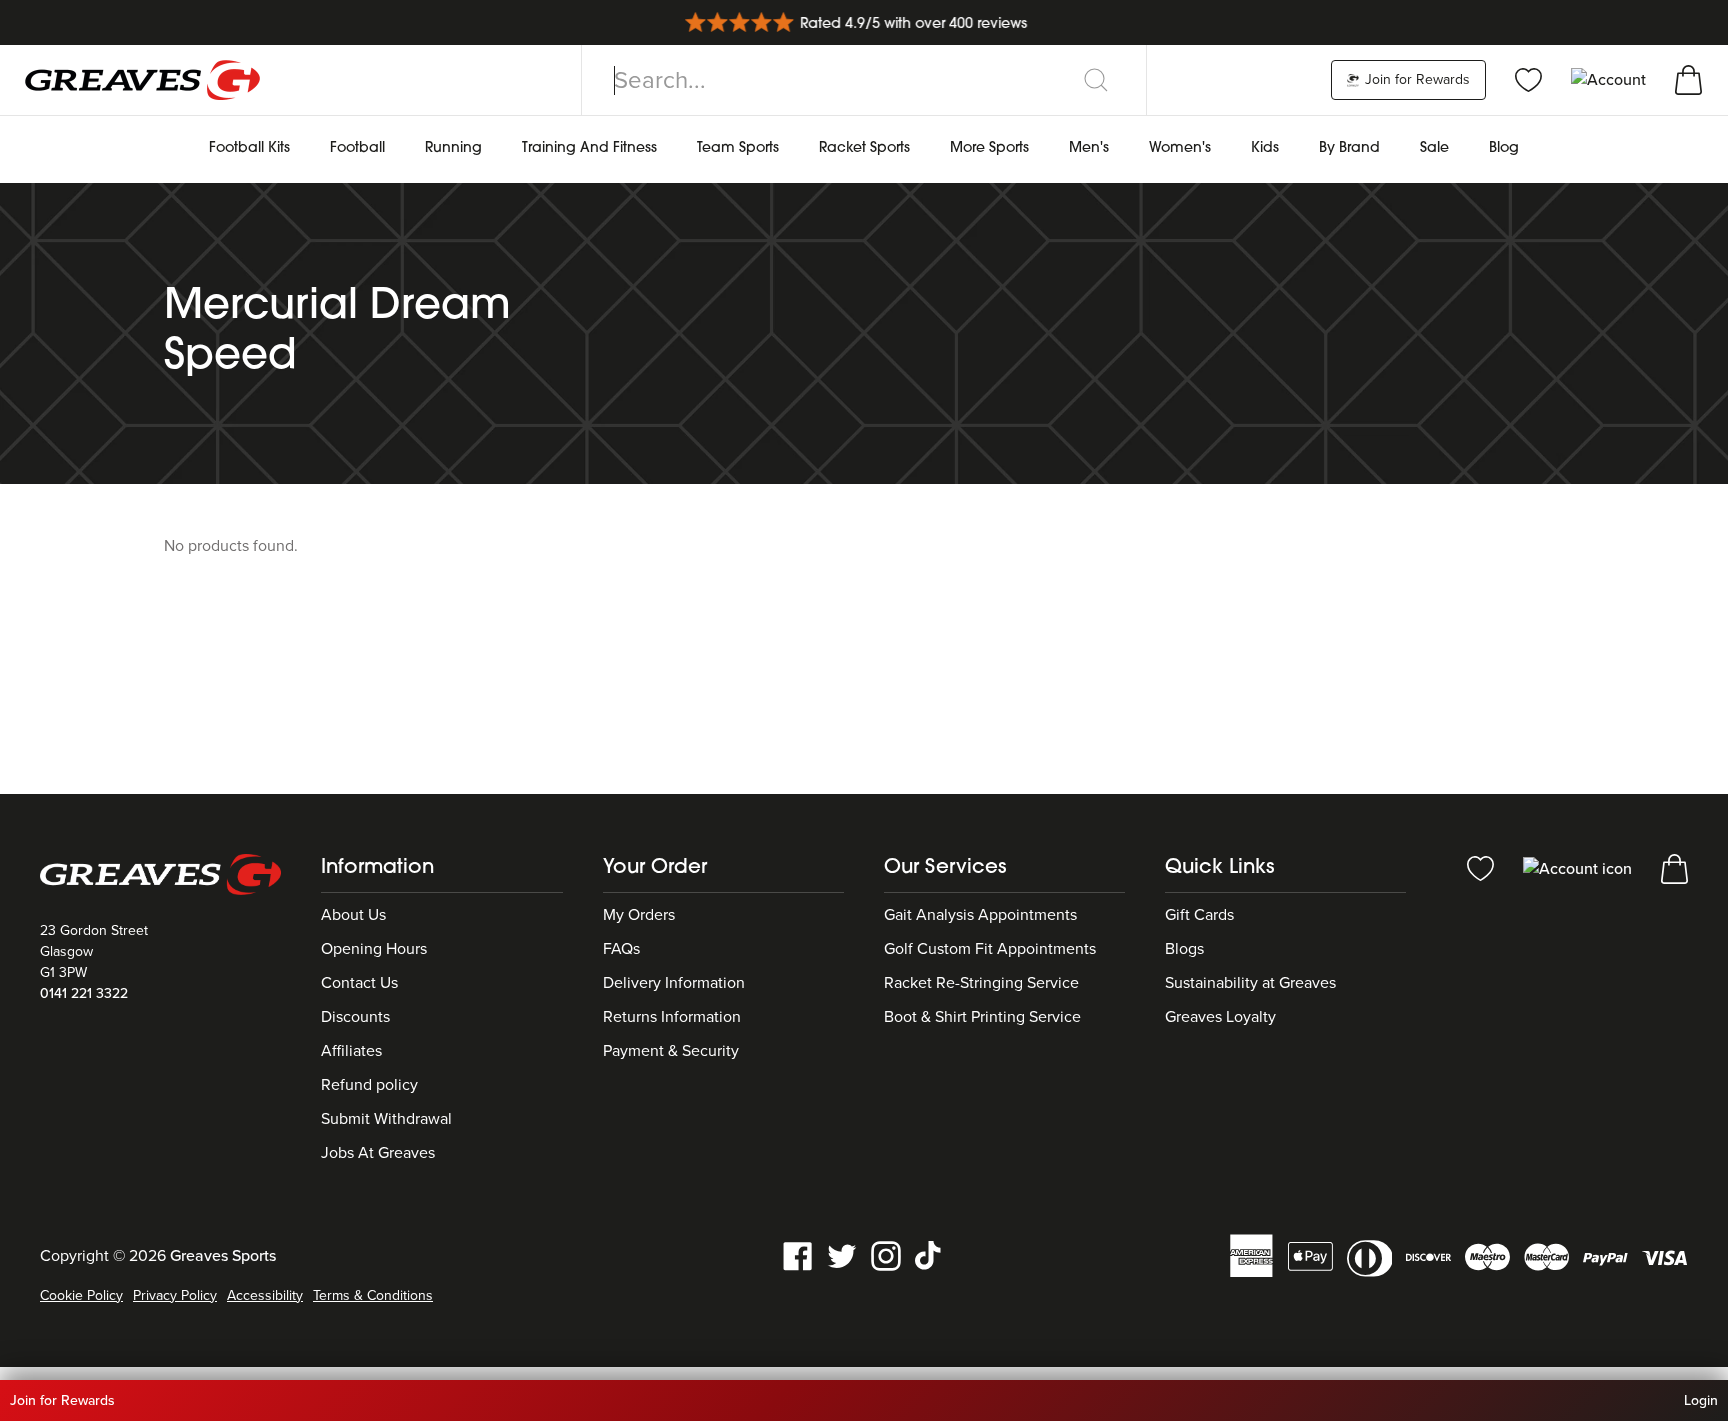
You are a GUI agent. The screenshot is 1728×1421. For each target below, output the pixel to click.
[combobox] (864, 80)
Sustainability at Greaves (1250, 983)
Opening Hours (374, 949)
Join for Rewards (1415, 79)
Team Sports (738, 148)
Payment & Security (671, 1051)
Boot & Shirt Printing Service (982, 1017)
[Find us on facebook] (798, 1255)
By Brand (1349, 148)
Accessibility (265, 1295)
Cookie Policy (81, 1295)
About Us (353, 915)
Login (1701, 1400)
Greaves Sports (223, 1256)
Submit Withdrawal (386, 1119)
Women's (1180, 148)
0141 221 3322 (84, 993)
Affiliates (351, 1051)
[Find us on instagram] (886, 1255)
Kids (1265, 148)
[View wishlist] (1528, 79)
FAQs (621, 949)
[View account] (1579, 868)
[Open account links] (1610, 79)
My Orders (639, 915)
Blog (1504, 148)
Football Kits (249, 148)
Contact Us (359, 983)
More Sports (989, 148)
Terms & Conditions (373, 1295)
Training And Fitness (589, 148)
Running (453, 148)
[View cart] (1688, 79)
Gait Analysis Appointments (980, 915)
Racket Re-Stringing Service (981, 983)
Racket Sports (864, 148)
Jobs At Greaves (378, 1153)
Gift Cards (1199, 915)
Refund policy (369, 1085)
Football (357, 148)
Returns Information (672, 1017)
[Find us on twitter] (842, 1255)
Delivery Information (674, 983)
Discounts (355, 1017)
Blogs (1184, 949)
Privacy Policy (175, 1295)
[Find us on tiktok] (930, 1255)
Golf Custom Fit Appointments (990, 949)
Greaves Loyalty (1220, 1017)
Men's (1089, 148)
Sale (1434, 148)
